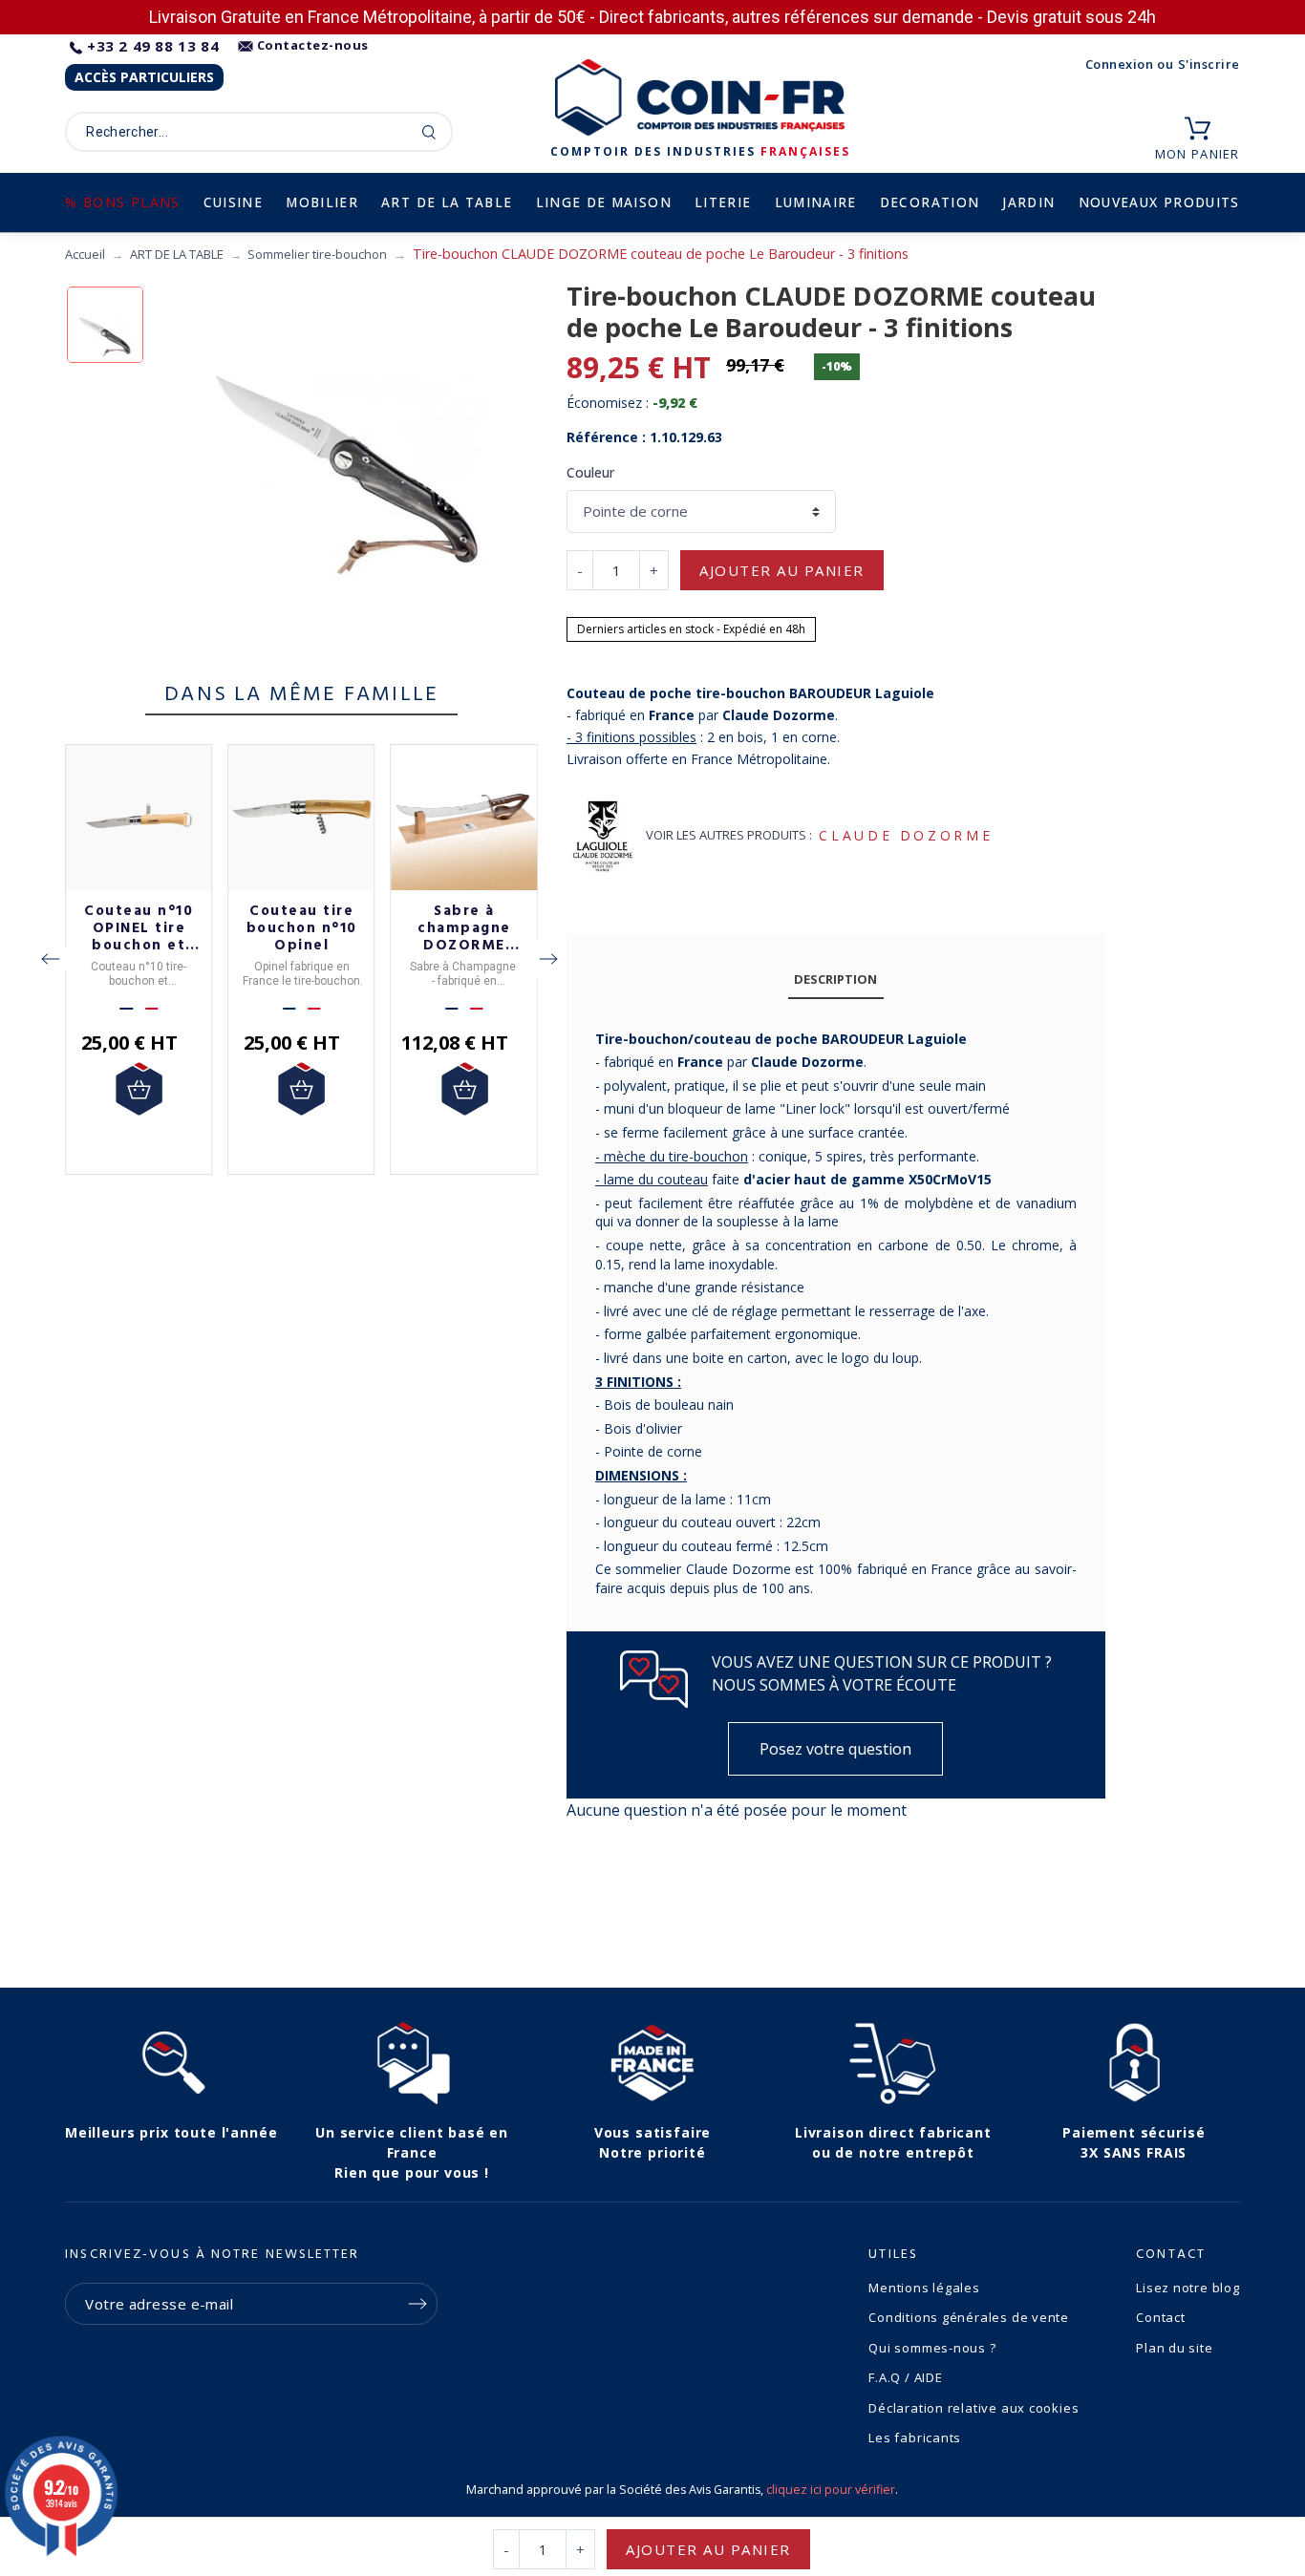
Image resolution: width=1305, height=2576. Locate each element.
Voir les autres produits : (729, 835)
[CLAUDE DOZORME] (602, 836)
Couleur (590, 472)
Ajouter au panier (782, 570)
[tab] (836, 980)
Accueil (85, 254)
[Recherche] (429, 132)
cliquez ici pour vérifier (831, 2490)
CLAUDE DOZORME (906, 835)
